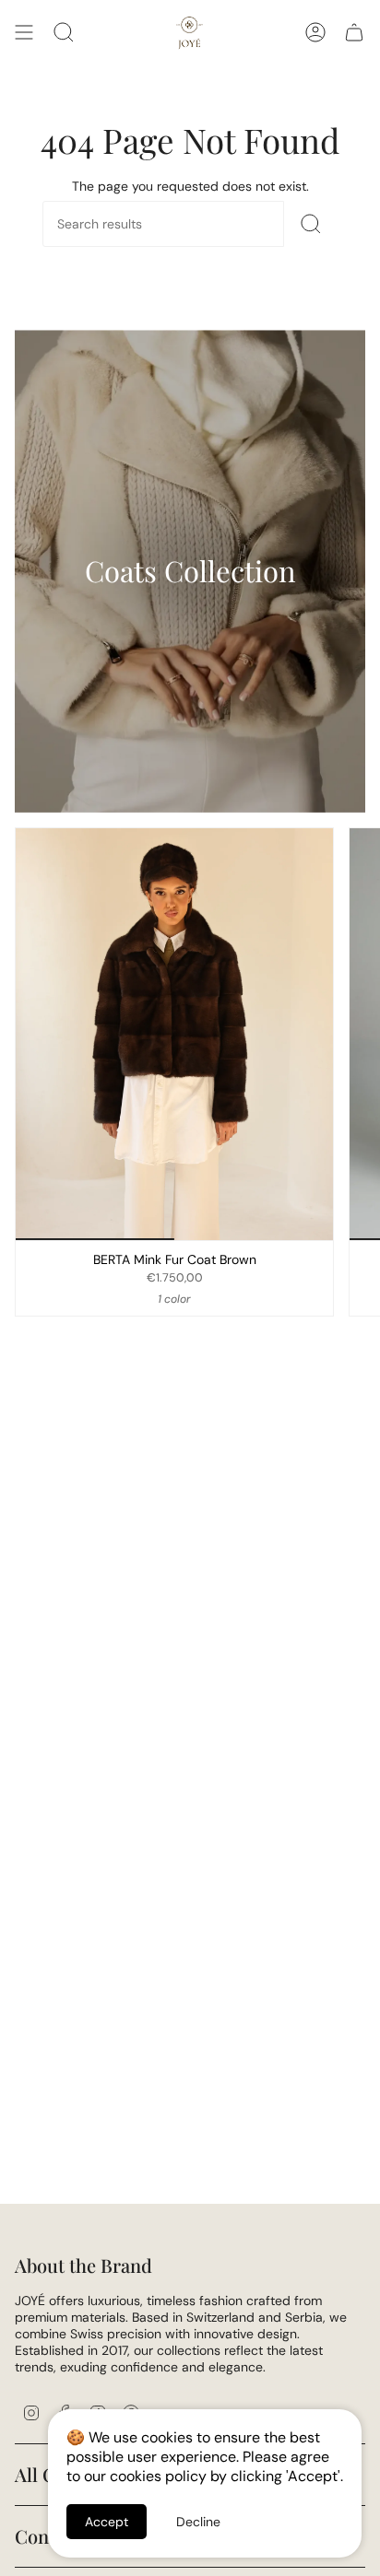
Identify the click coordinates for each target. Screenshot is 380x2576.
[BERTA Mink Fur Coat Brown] (174, 1034)
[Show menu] (24, 32)
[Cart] (354, 32)
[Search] (311, 224)
